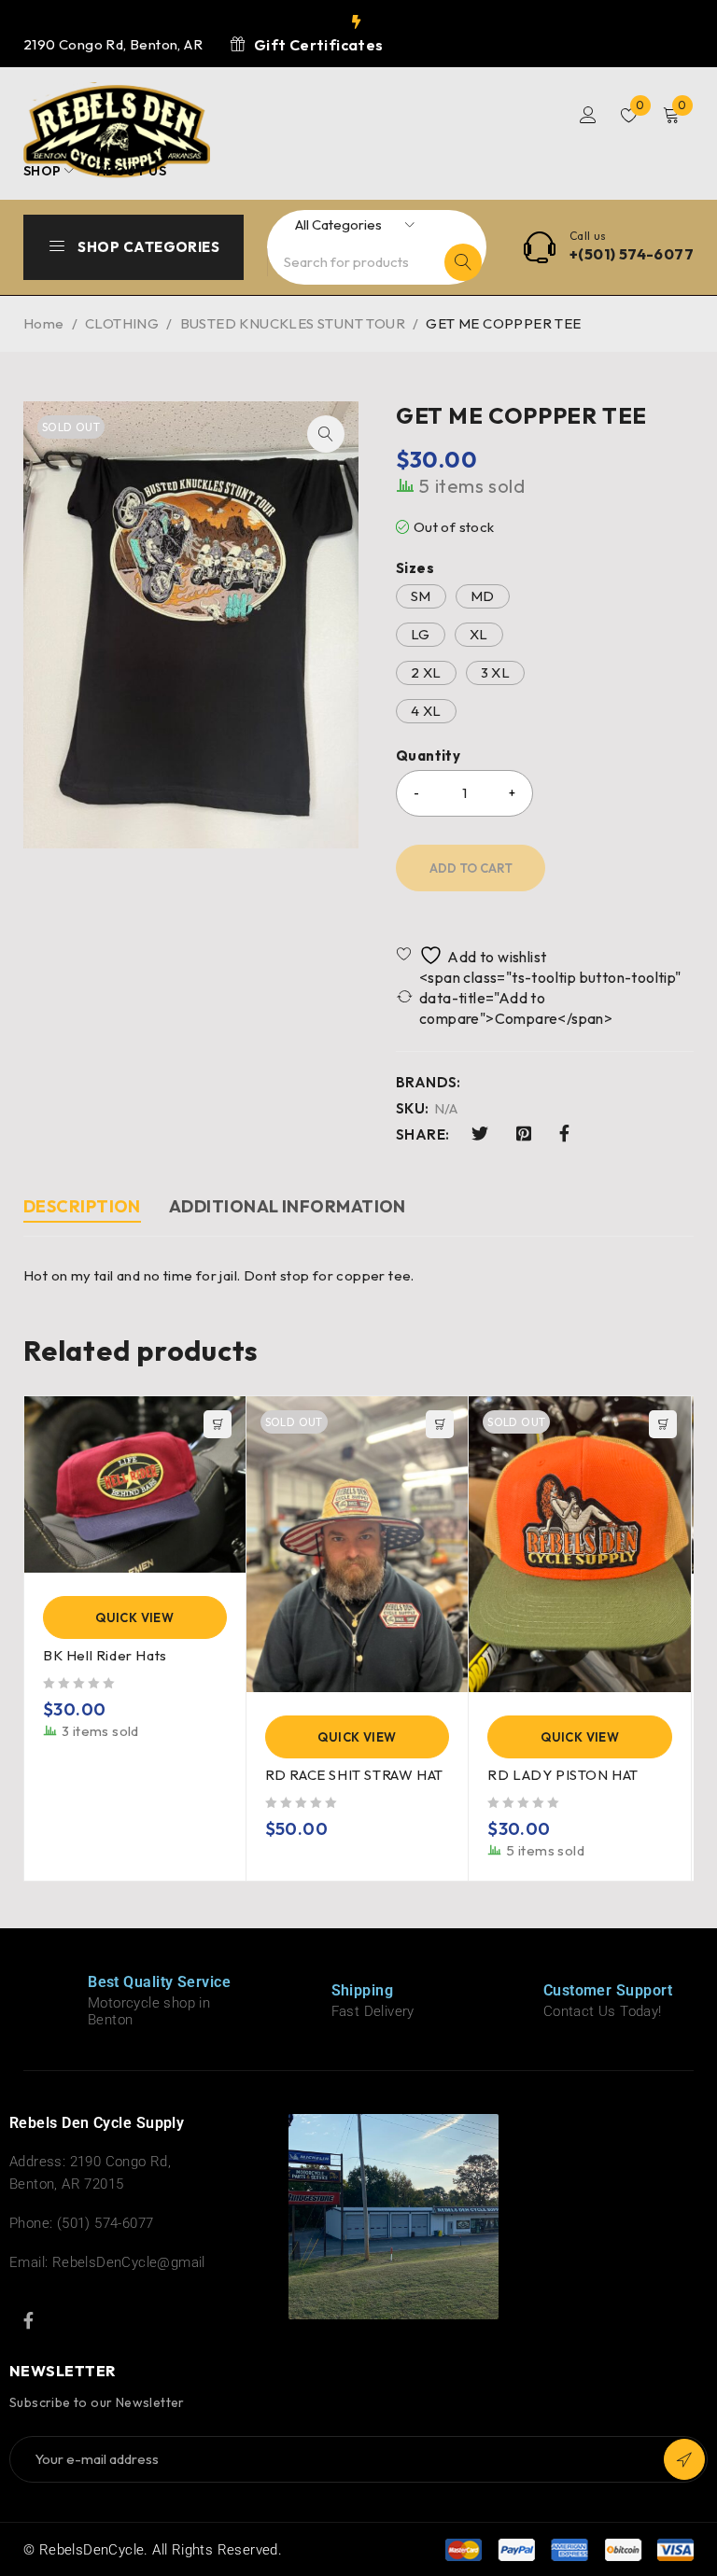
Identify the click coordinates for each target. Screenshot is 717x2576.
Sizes (415, 568)
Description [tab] (82, 1206)
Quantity (428, 756)
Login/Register (588, 115)
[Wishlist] (473, 955)
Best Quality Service (159, 1982)
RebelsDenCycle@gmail (129, 2262)
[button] (326, 434)
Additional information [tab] (288, 1206)
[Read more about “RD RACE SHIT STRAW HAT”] (440, 1424)
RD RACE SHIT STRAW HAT (354, 1775)
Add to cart (471, 868)
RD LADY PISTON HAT (563, 1775)
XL (479, 634)
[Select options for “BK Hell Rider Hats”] (218, 1424)
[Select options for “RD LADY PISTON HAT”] (663, 1424)
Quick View (134, 1617)
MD (483, 596)
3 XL (496, 672)
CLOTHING (122, 323)
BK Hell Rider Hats (105, 1655)
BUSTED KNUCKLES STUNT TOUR (293, 323)
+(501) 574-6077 (632, 254)
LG (421, 634)
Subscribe (684, 2459)
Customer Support (608, 1990)
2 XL (426, 672)
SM (421, 596)
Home (44, 323)
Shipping (363, 1990)
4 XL (426, 711)
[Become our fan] (28, 2320)
